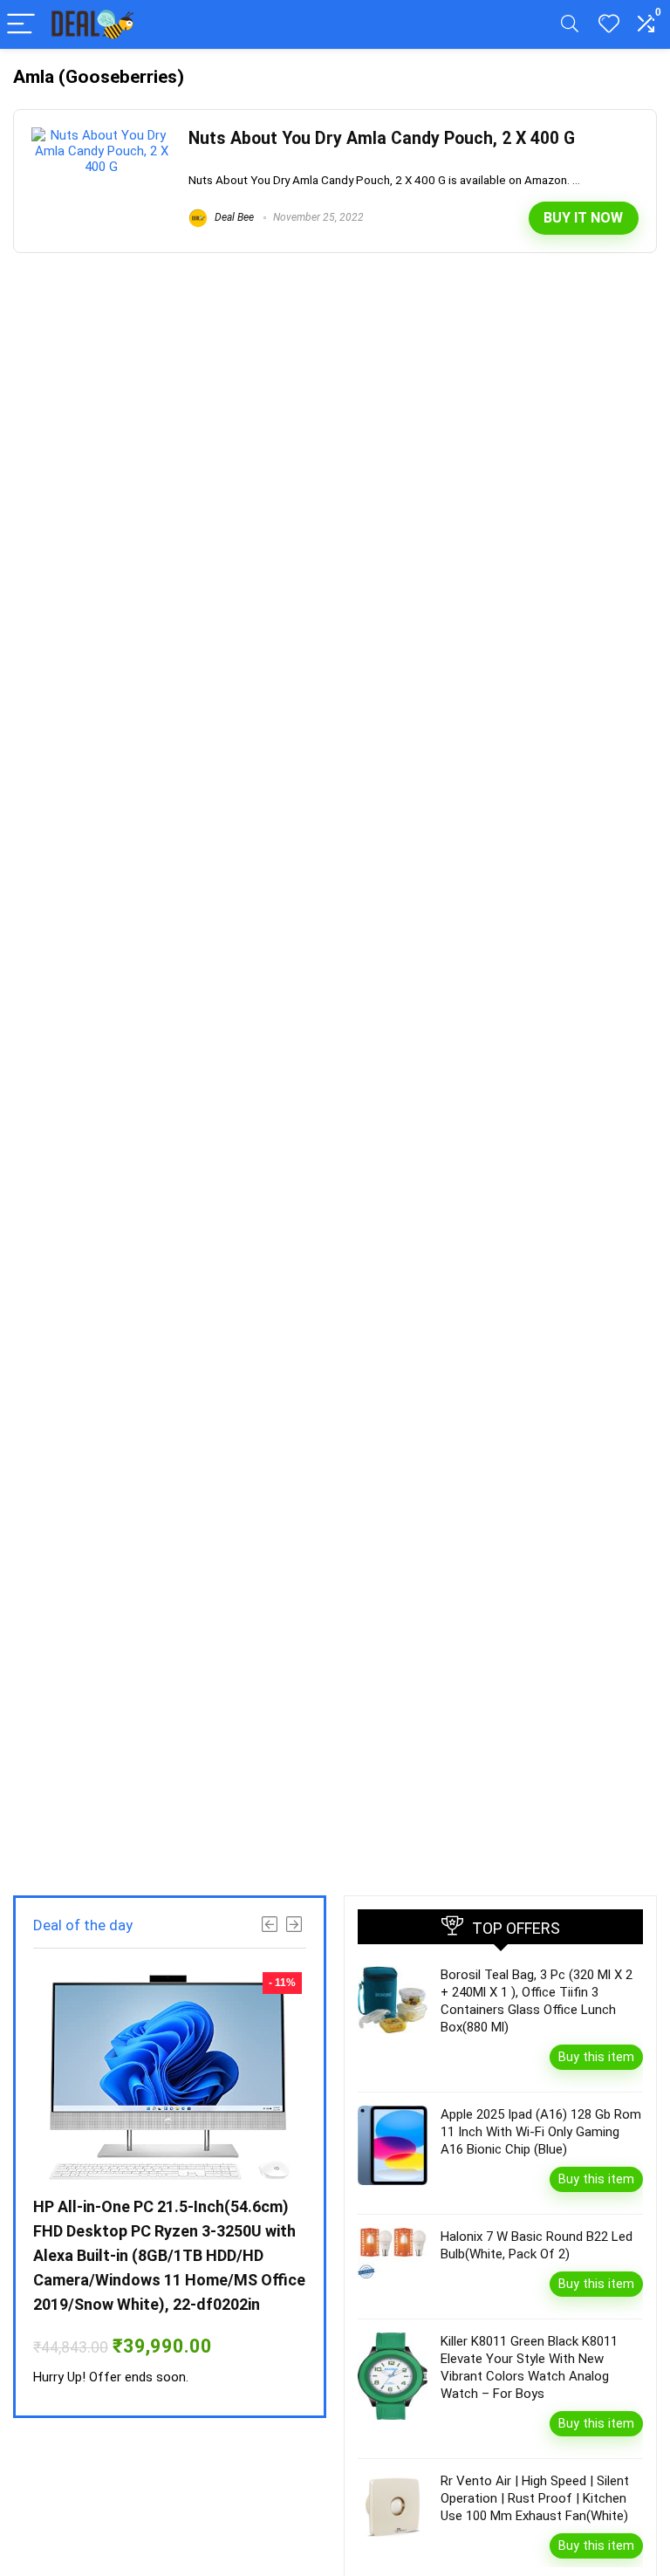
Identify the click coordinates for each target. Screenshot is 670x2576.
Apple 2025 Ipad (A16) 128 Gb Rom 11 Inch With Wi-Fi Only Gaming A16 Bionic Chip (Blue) (541, 2132)
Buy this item (596, 2057)
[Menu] (21, 25)
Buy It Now (583, 218)
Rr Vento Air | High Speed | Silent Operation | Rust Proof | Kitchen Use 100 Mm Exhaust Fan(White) (535, 2498)
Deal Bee (233, 217)
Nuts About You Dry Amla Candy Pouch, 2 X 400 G (382, 138)
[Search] (570, 25)
